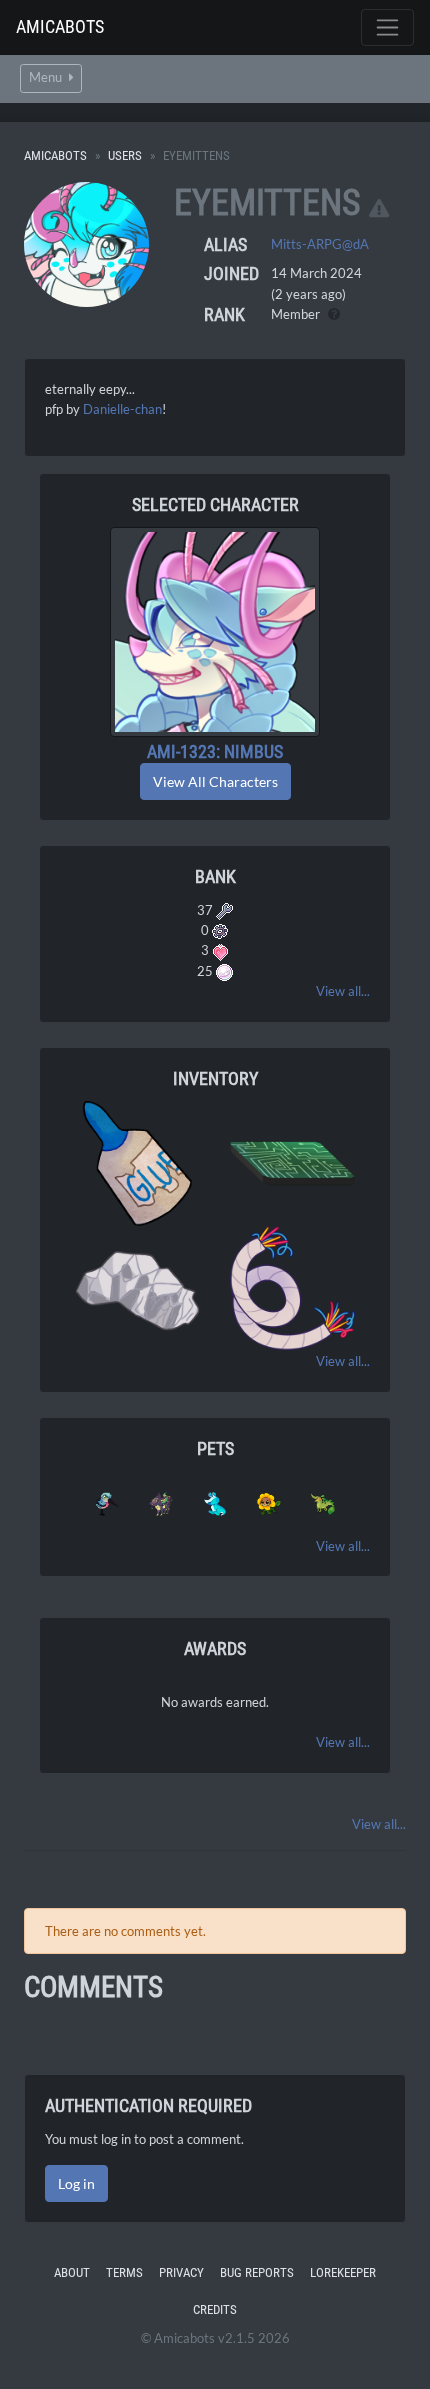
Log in (76, 2183)
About (72, 2272)
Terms (124, 2272)
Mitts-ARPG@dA (320, 244)
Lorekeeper (343, 2272)
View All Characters (215, 781)
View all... (343, 991)
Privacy (181, 2272)
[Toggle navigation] (387, 27)
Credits (215, 2309)
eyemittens (267, 203)
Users (125, 155)
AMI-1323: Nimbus (215, 751)
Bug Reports (257, 2272)
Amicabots (60, 26)
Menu (47, 77)
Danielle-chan (122, 409)
